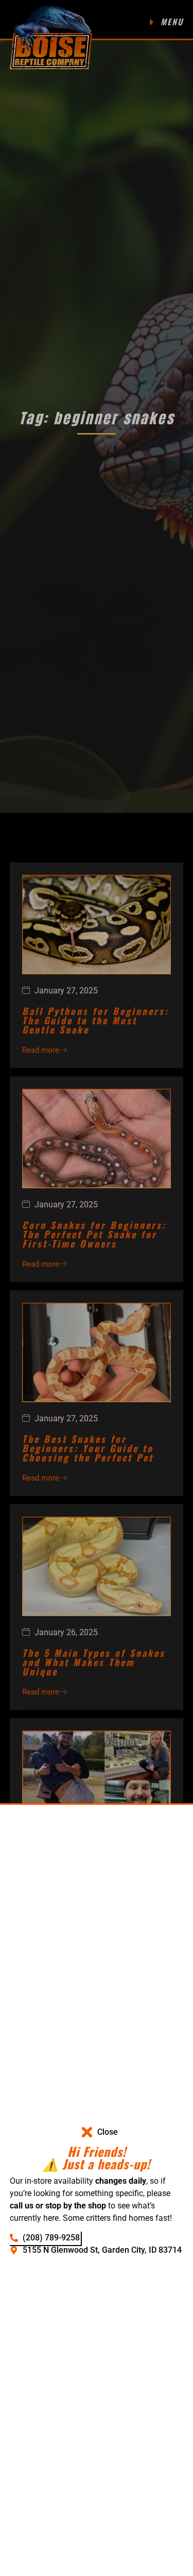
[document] (97, 1288)
